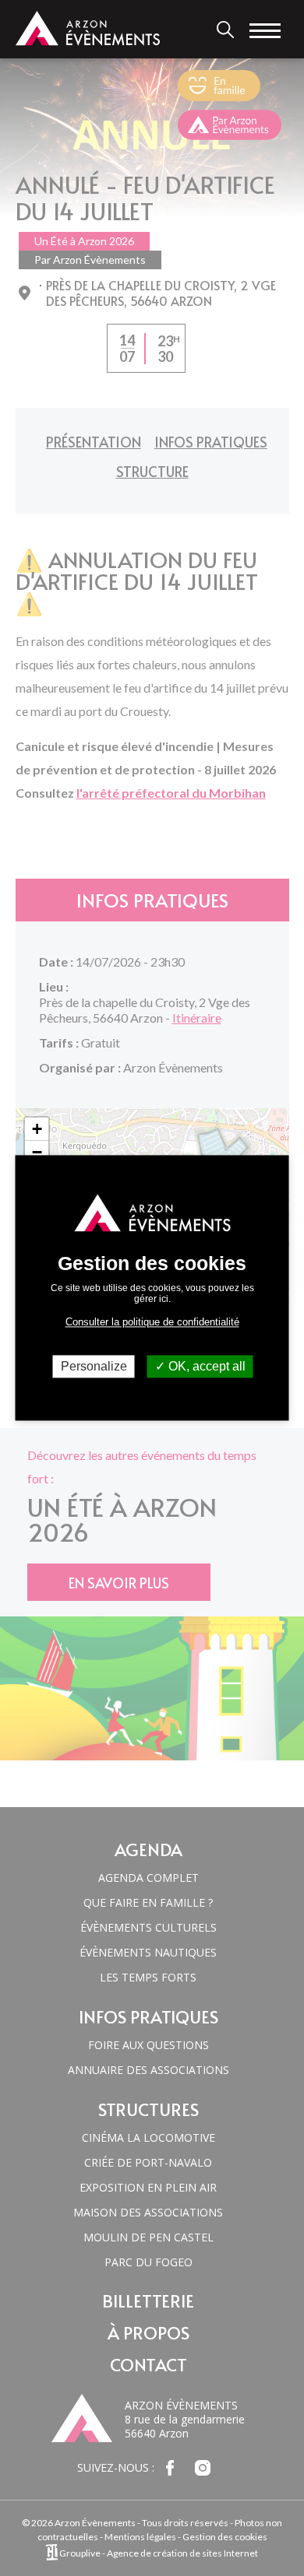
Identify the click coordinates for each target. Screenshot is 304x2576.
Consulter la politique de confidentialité (152, 1322)
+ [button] (37, 1129)
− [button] (37, 1152)
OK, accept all (205, 1366)
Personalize (94, 1366)
